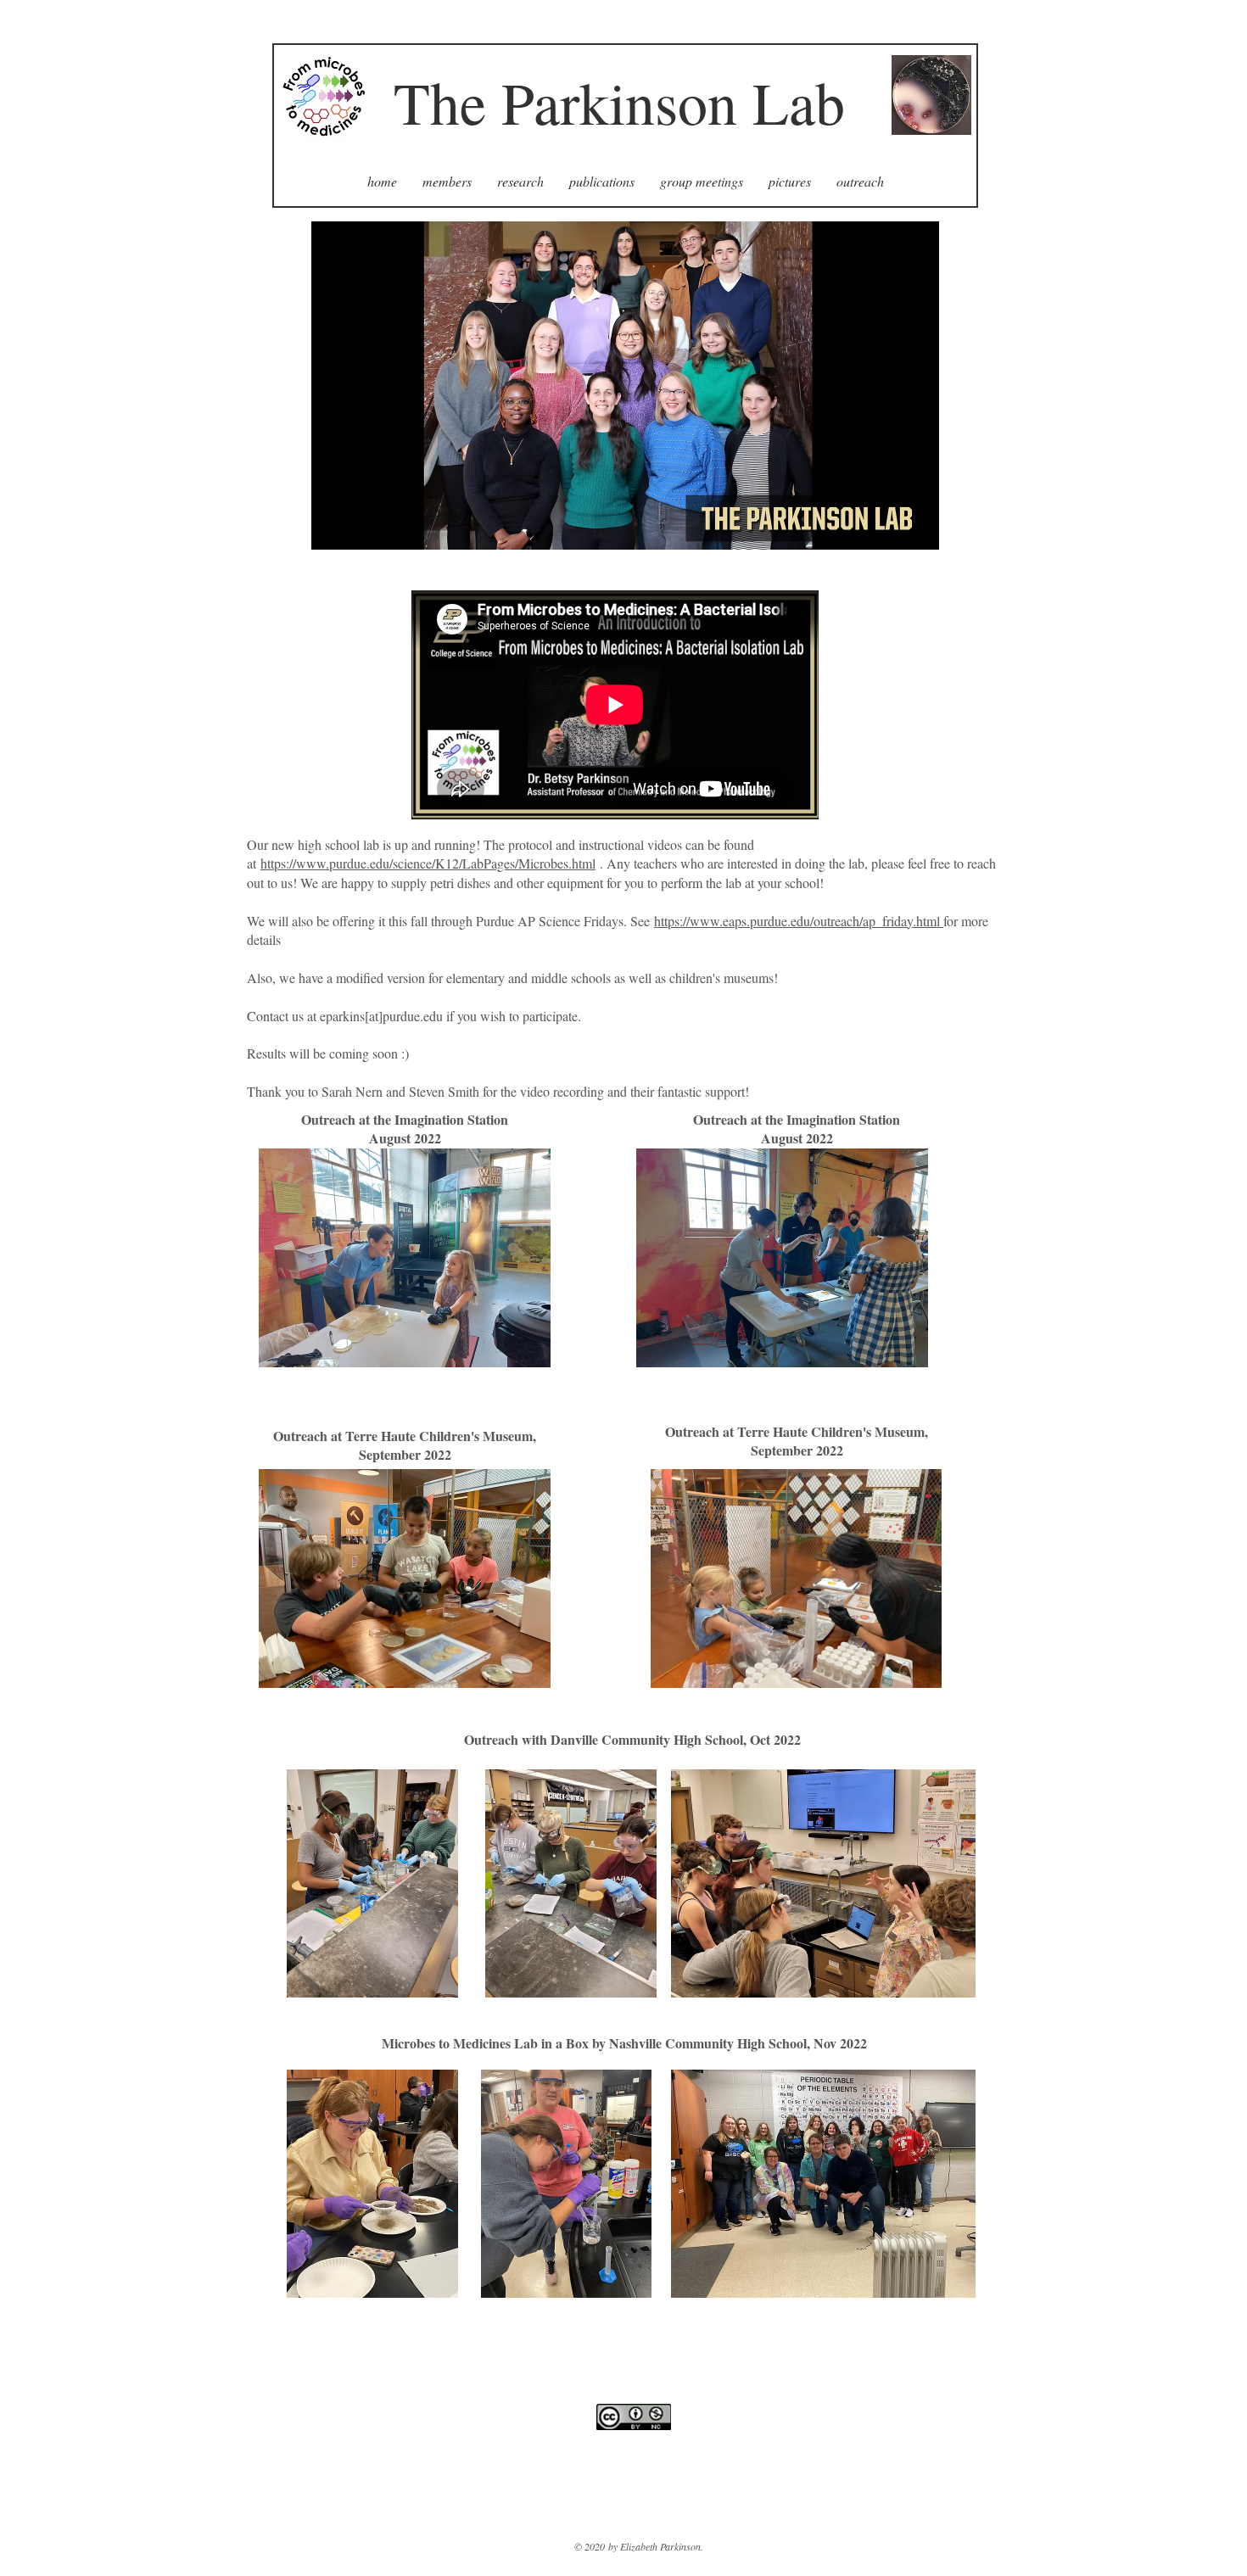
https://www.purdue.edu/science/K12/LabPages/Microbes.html (428, 863)
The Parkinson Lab (619, 102)
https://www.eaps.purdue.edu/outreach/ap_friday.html (799, 921)
